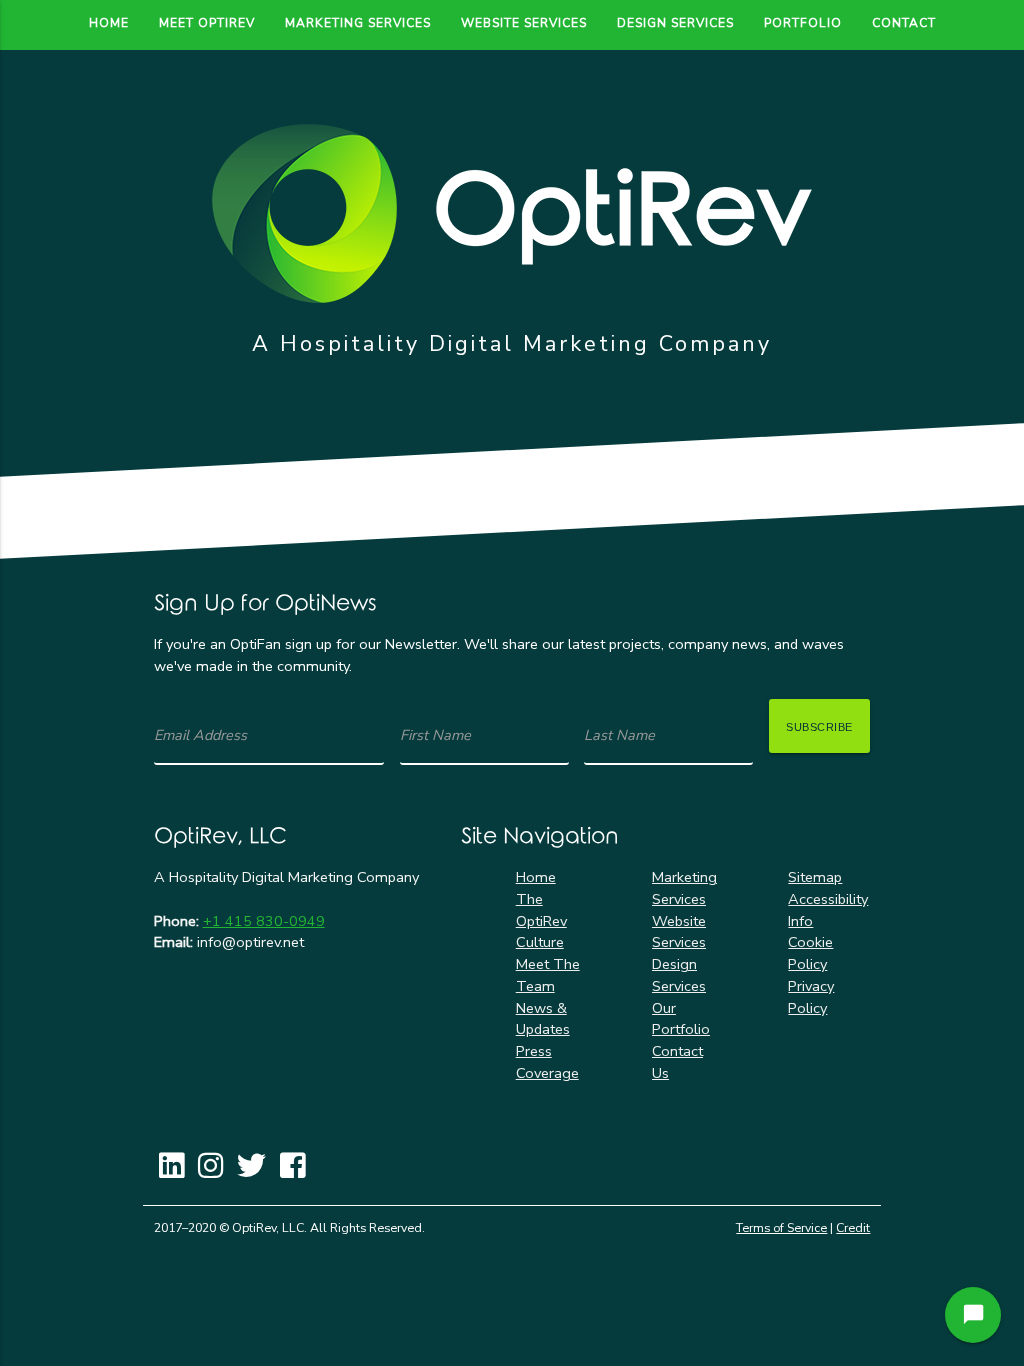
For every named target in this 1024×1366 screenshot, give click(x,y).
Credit (853, 1228)
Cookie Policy (810, 953)
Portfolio (803, 23)
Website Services (524, 23)
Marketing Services (358, 23)
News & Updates (543, 1019)
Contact (904, 23)
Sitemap (815, 877)
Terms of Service (781, 1228)
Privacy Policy (811, 997)
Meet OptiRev (207, 23)
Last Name (619, 735)
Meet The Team (548, 975)
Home (109, 23)
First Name (435, 735)
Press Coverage (547, 1062)
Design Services (675, 23)
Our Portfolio (681, 1019)
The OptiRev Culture (541, 921)
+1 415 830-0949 (264, 921)
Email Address (200, 735)
